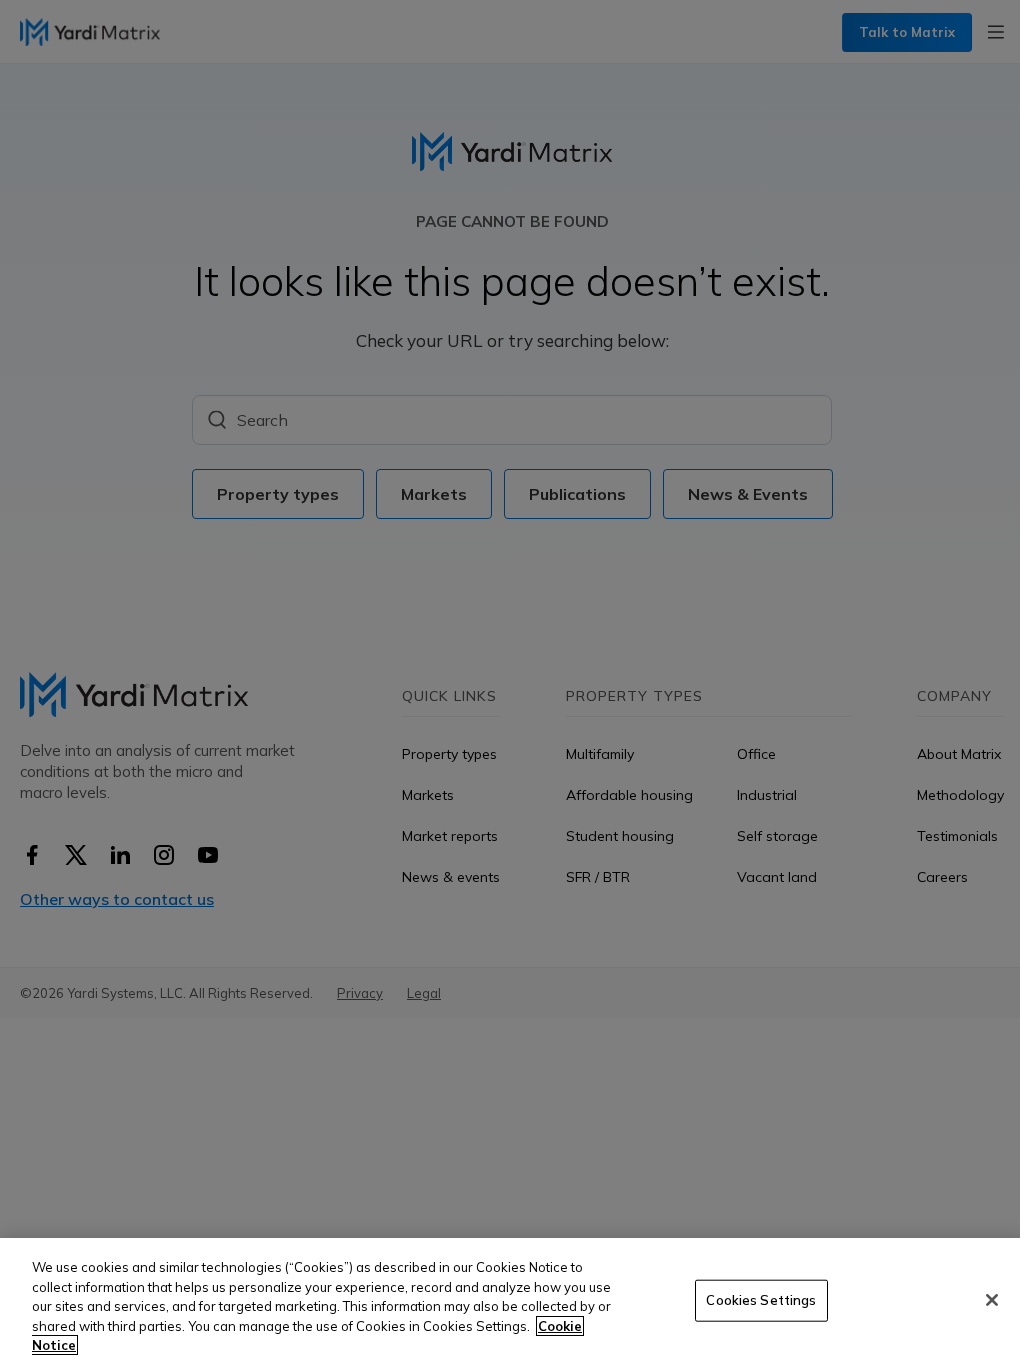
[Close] (992, 1300)
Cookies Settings (761, 1300)
